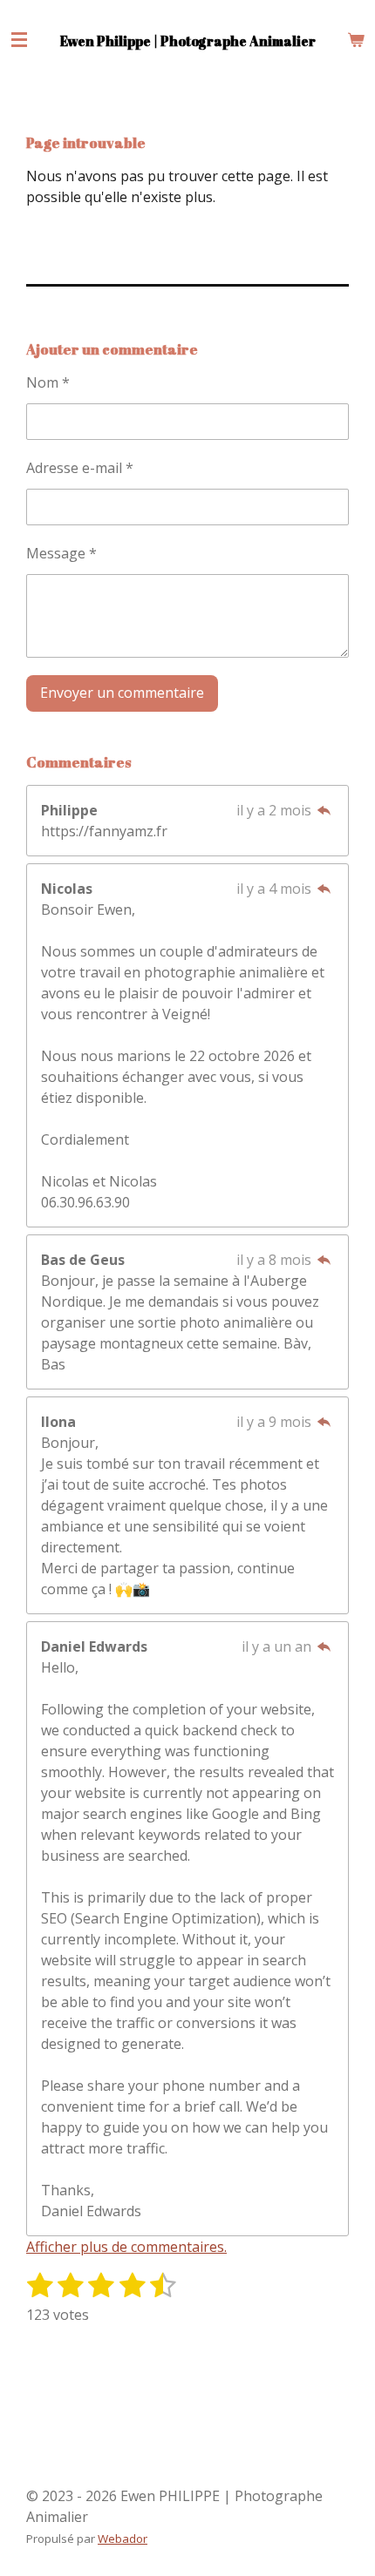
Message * (61, 553)
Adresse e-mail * (80, 468)
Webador (123, 2539)
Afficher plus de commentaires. (126, 2247)
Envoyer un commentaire (122, 693)
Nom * (48, 382)
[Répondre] (324, 810)
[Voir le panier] (356, 39)
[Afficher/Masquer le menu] (19, 39)
